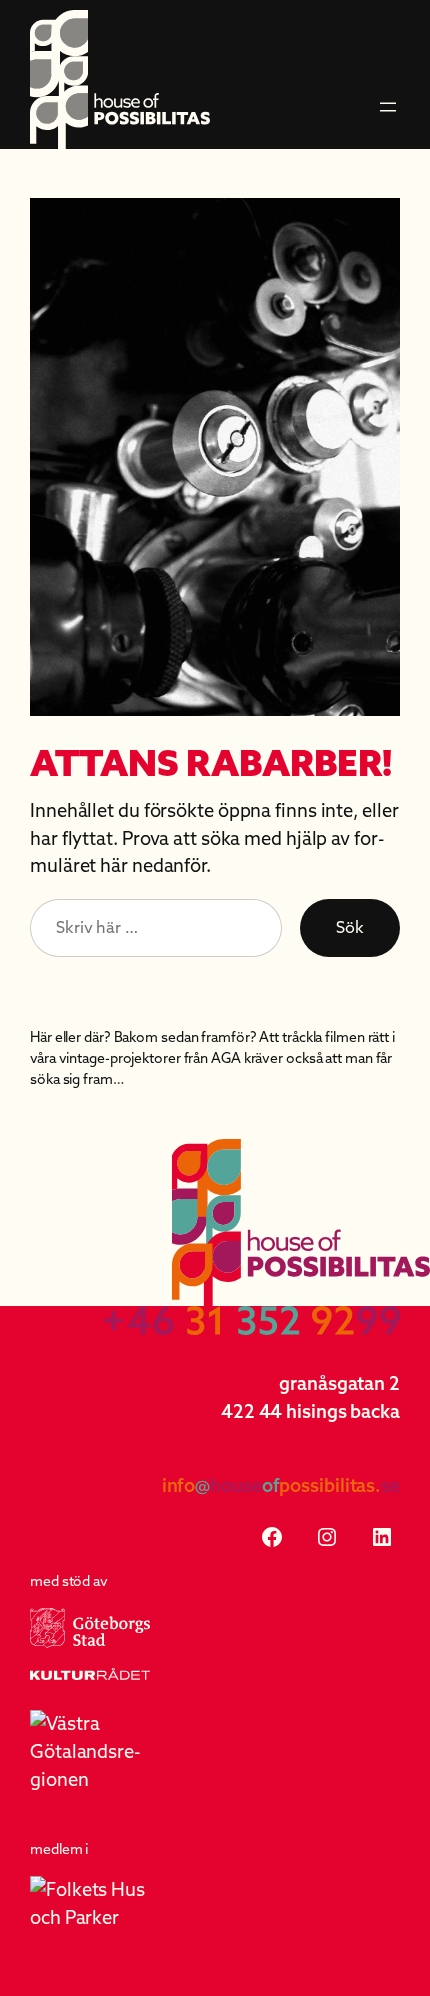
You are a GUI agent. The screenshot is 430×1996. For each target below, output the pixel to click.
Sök (350, 927)
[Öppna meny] (388, 107)
